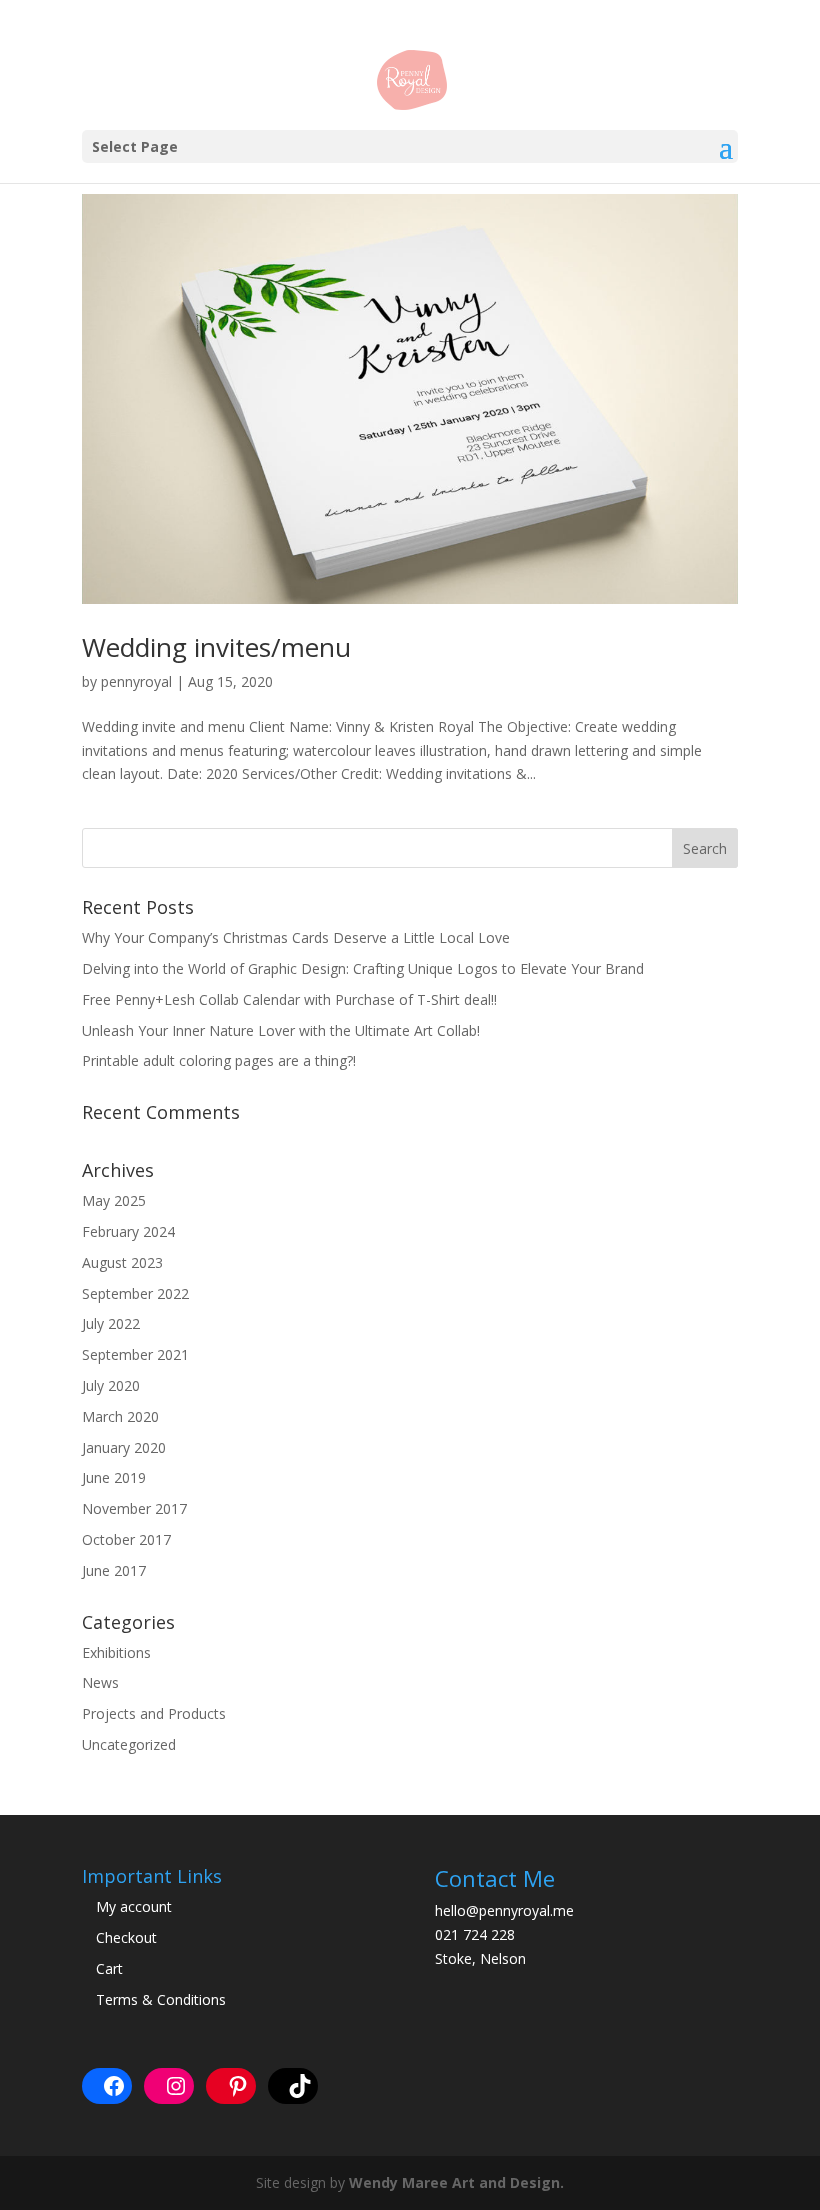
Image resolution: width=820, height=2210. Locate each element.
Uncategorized (129, 1744)
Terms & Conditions (161, 1999)
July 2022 (111, 1323)
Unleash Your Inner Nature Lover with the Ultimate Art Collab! (281, 1030)
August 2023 (122, 1262)
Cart (109, 1968)
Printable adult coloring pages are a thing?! (219, 1060)
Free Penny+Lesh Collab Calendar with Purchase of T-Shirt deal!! (289, 999)
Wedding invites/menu (216, 647)
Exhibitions (116, 1652)
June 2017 (114, 1570)
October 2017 (126, 1539)
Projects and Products (154, 1713)
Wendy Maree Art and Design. (456, 2182)
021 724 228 (475, 1934)
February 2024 (128, 1231)
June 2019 (114, 1477)
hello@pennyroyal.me (504, 1910)
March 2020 (120, 1416)
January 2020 (124, 1447)
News (100, 1682)
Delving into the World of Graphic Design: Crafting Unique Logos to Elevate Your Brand (363, 968)
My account (134, 1906)
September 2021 (135, 1354)
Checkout (126, 1937)
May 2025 (114, 1200)
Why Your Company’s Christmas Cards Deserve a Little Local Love (296, 937)
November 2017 (134, 1508)
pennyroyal (136, 681)
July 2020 (111, 1385)
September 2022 (135, 1293)
